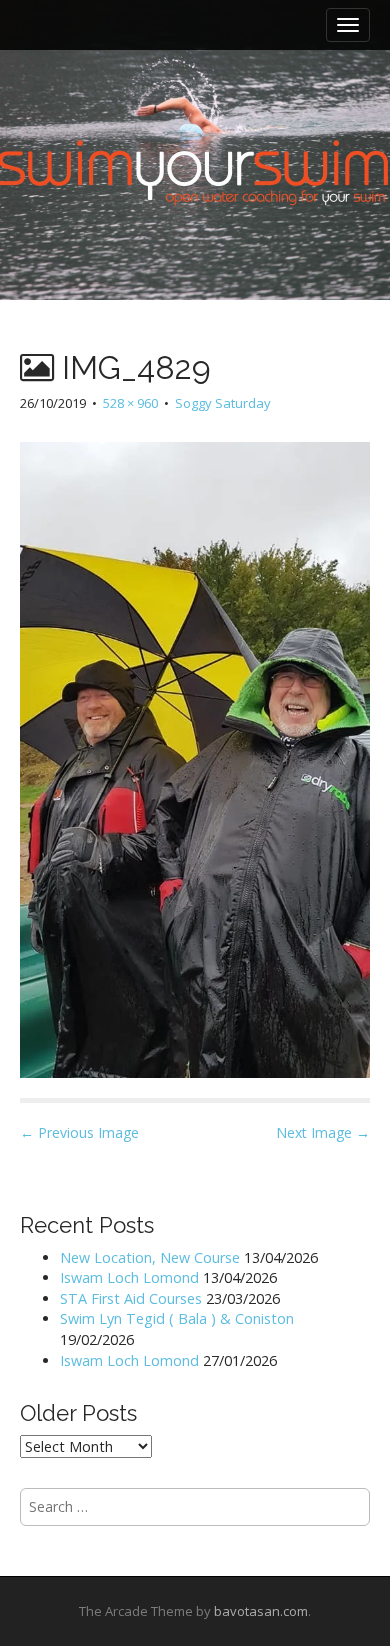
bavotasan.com (261, 1611)
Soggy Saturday (223, 403)
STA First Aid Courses (131, 1298)
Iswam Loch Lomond (129, 1277)
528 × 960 (130, 403)
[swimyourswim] (195, 110)
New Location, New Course (150, 1257)
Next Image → (323, 1132)
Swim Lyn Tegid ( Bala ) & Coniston (177, 1318)
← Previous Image (79, 1132)
